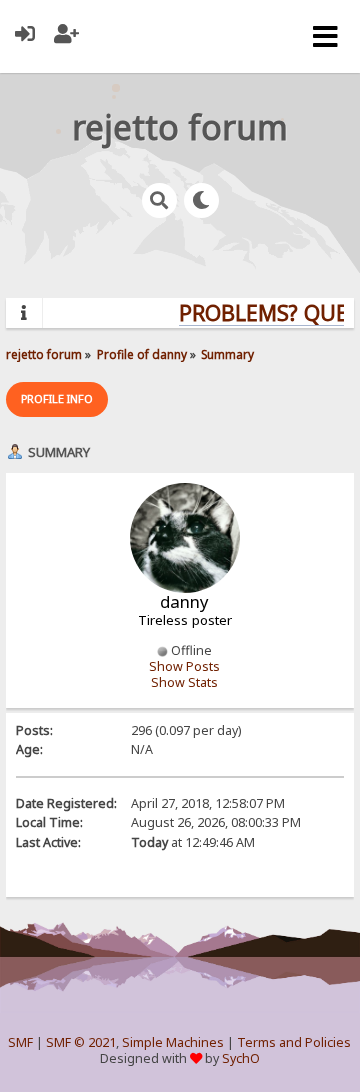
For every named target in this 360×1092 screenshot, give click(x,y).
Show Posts (184, 666)
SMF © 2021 (81, 1042)
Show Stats (184, 682)
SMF (20, 1042)
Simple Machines (173, 1042)
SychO (241, 1058)
